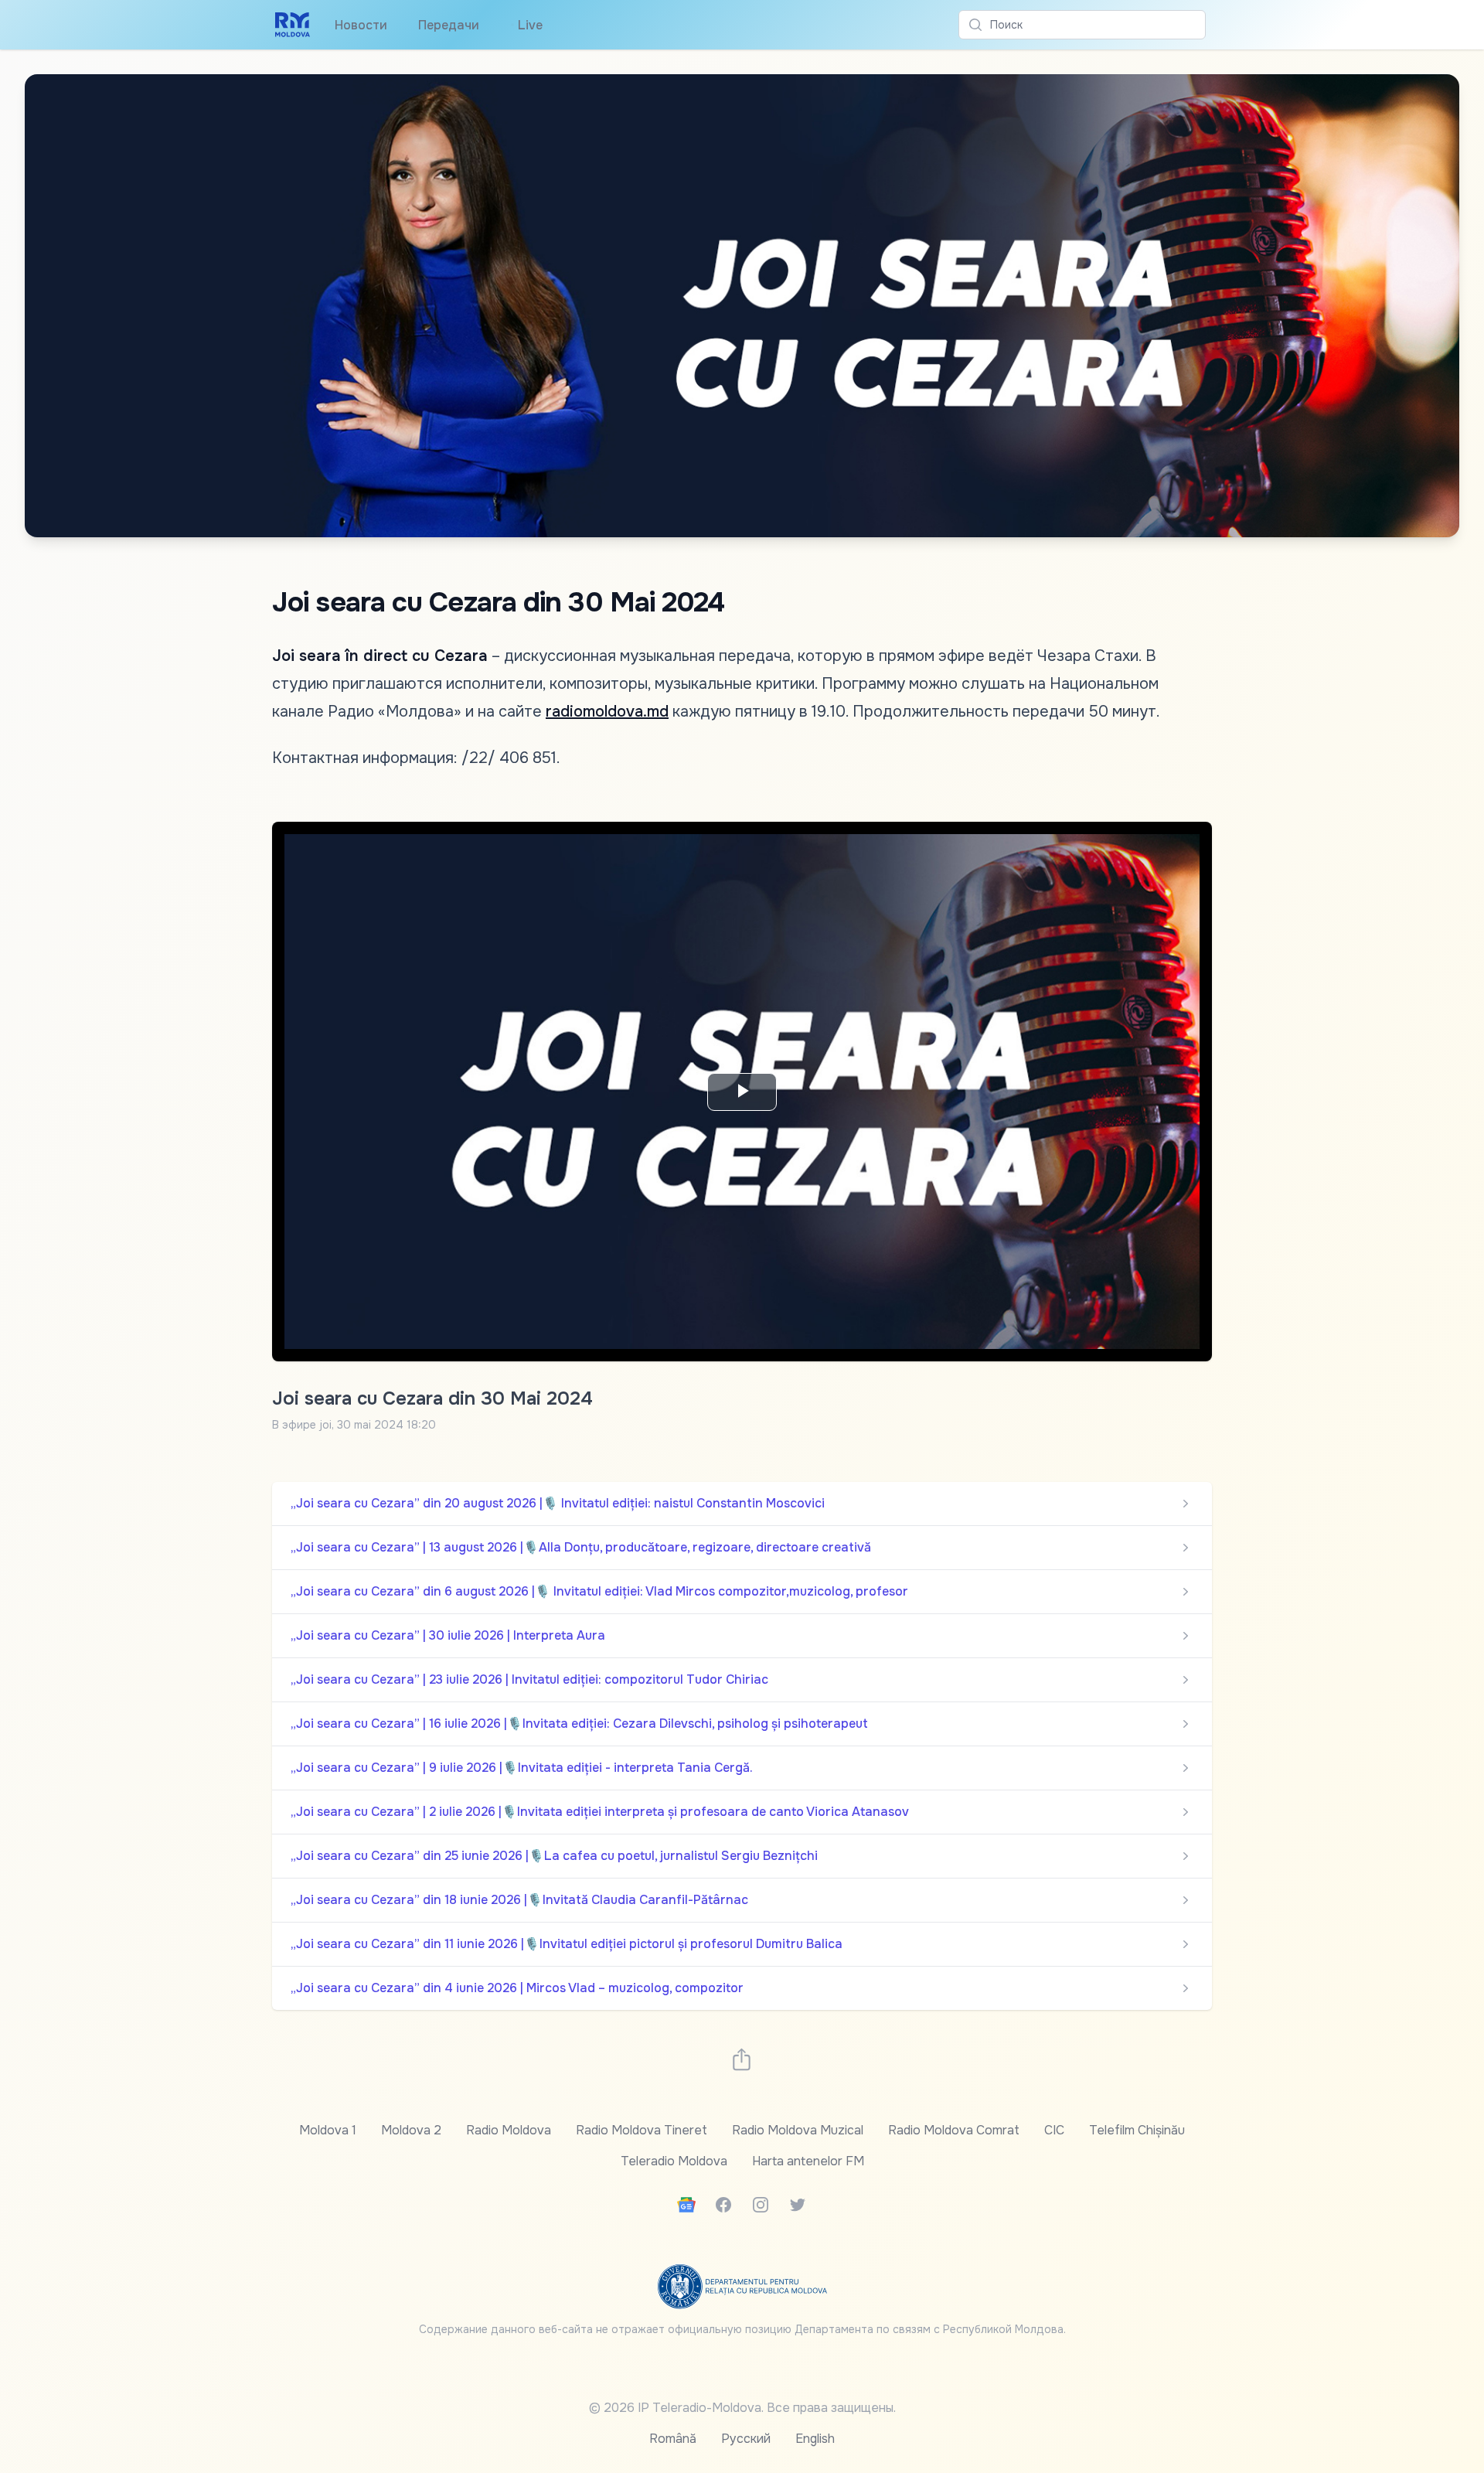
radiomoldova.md (607, 712)
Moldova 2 (411, 2130)
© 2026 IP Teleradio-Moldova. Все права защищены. (742, 2408)
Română (673, 2439)
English (815, 2439)
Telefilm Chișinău (1137, 2130)
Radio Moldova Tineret (642, 2130)
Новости (361, 25)
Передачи (449, 25)
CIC (1054, 2130)
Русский (746, 2439)
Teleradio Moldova (674, 2161)
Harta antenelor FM (808, 2161)
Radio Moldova (509, 2130)
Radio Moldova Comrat (954, 2130)
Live (526, 25)
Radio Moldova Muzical (798, 2130)
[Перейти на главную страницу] (293, 25)
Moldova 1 (328, 2130)
